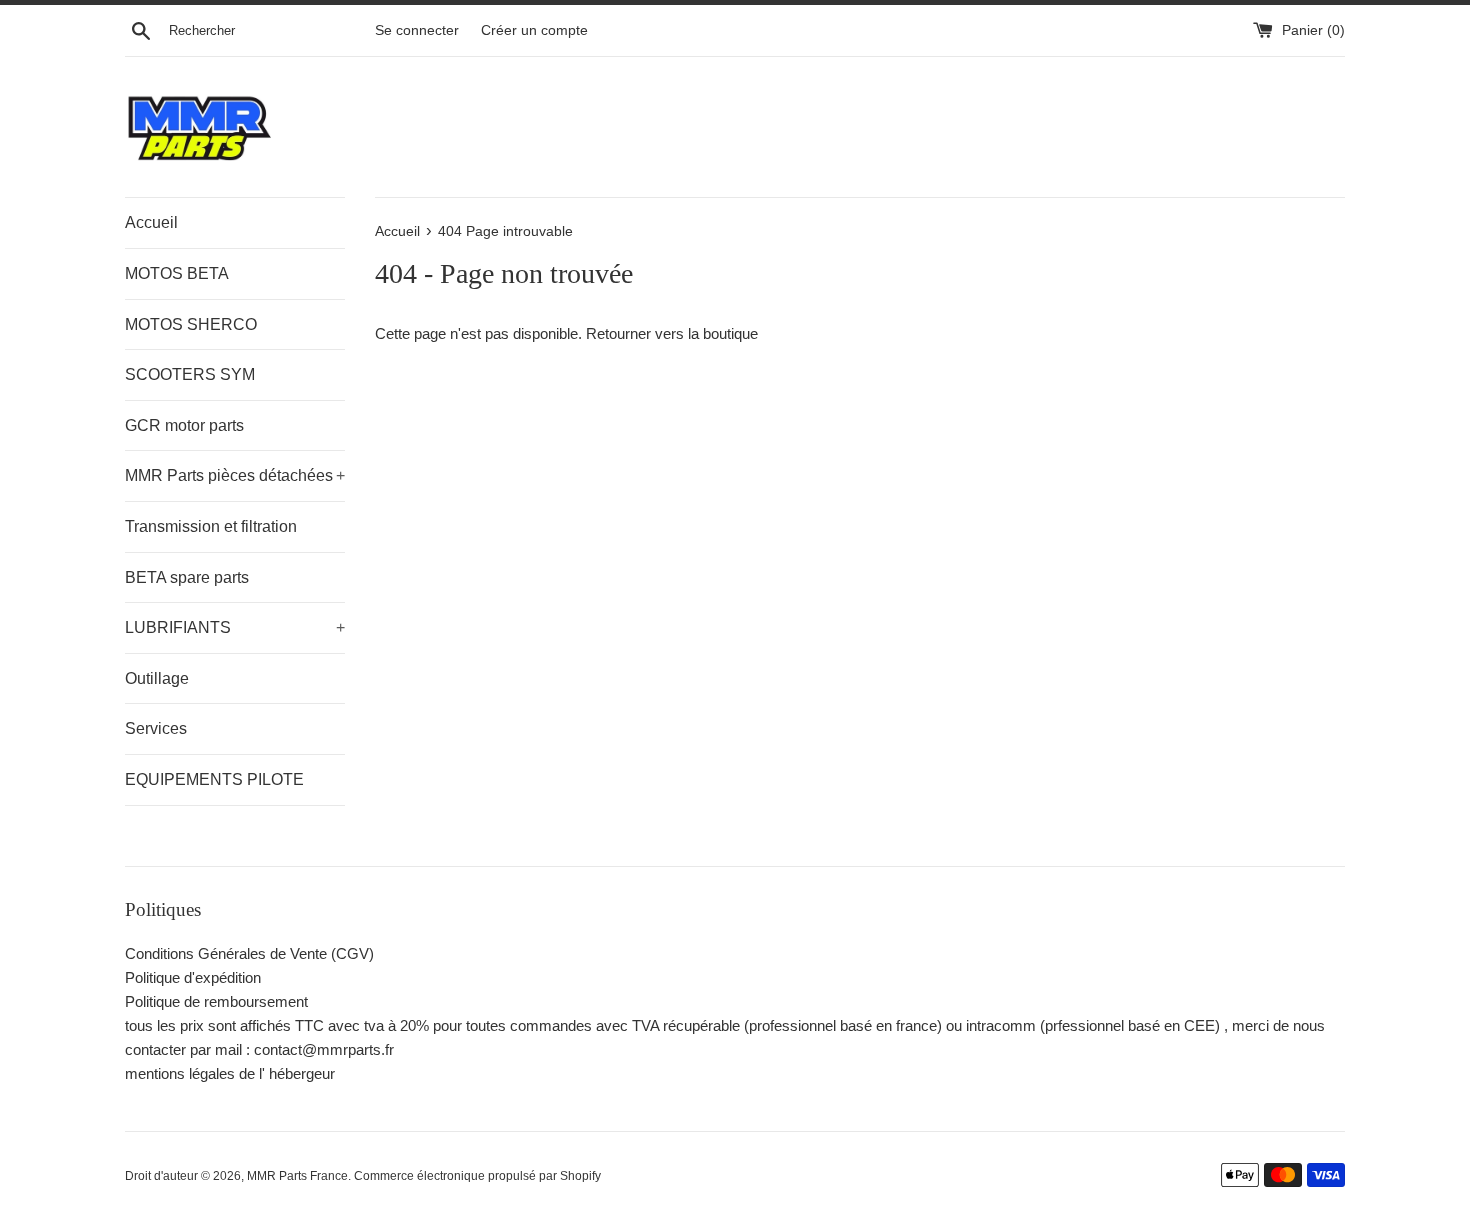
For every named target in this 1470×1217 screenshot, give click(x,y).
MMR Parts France (297, 1176)
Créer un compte (534, 30)
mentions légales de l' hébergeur (230, 1073)
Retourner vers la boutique (672, 333)
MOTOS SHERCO (191, 324)
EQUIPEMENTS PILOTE (214, 779)
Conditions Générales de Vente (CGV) (249, 953)
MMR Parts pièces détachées (235, 475)
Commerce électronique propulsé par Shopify (477, 1176)
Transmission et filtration (211, 526)
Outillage (157, 678)
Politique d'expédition (193, 977)
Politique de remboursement (216, 1001)
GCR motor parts (184, 425)
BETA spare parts (187, 577)
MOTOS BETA (177, 273)
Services (156, 728)
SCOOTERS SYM (190, 374)
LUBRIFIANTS (235, 627)
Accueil (151, 222)
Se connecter (417, 30)
